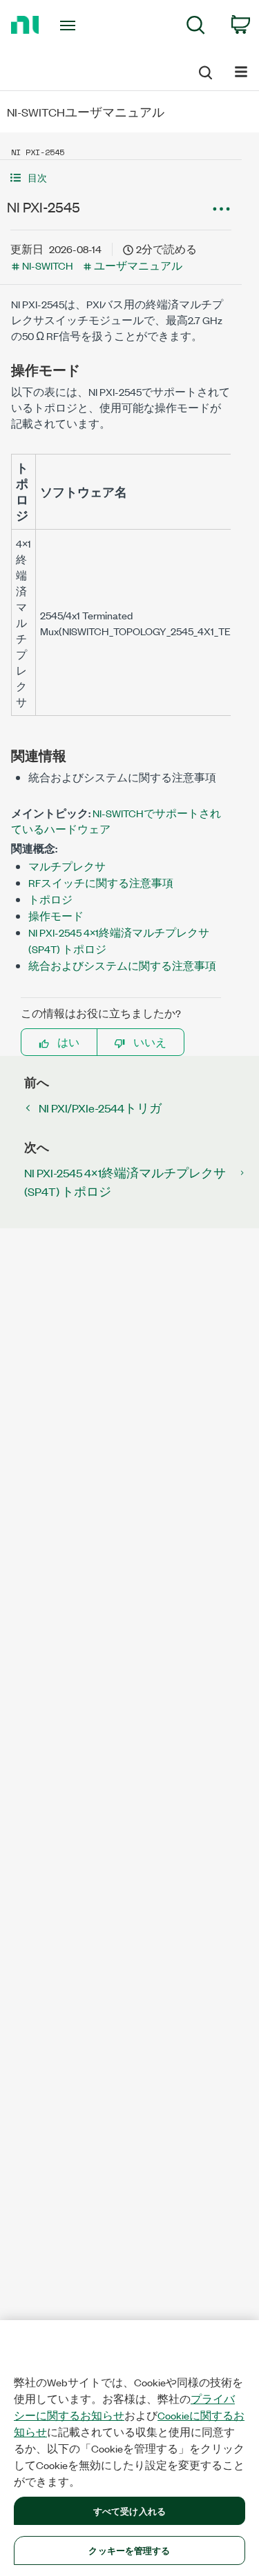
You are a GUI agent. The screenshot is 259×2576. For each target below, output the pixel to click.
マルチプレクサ (67, 866)
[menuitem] (196, 27)
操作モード (56, 916)
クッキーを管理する (129, 2550)
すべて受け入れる (129, 2510)
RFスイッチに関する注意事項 (101, 882)
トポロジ (50, 899)
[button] (121, 178)
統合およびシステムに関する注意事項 (122, 965)
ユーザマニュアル (138, 265)
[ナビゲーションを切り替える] (241, 71)
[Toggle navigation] (69, 26)
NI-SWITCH (48, 265)
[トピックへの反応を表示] (221, 209)
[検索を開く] (204, 70)
